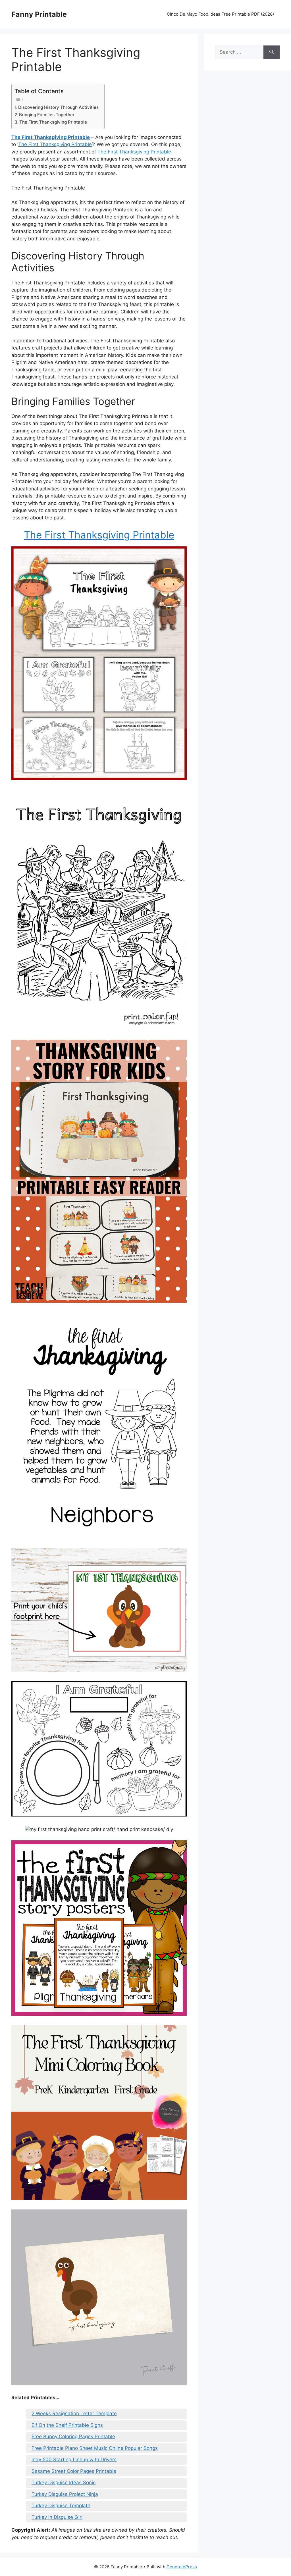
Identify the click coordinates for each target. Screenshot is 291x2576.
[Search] (272, 52)
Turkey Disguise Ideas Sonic (64, 2483)
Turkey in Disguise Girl (57, 2517)
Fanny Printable (39, 14)
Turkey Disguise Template (61, 2506)
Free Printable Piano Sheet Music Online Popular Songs (95, 2448)
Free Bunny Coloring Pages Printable (73, 2436)
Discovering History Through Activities (58, 107)
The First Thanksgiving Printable (53, 122)
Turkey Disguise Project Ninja (65, 2494)
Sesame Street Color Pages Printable (74, 2471)
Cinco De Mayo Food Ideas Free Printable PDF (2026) (220, 14)
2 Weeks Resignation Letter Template (74, 2413)
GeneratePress (182, 2567)
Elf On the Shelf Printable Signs (67, 2425)
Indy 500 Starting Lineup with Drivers (74, 2460)
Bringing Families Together (47, 115)
